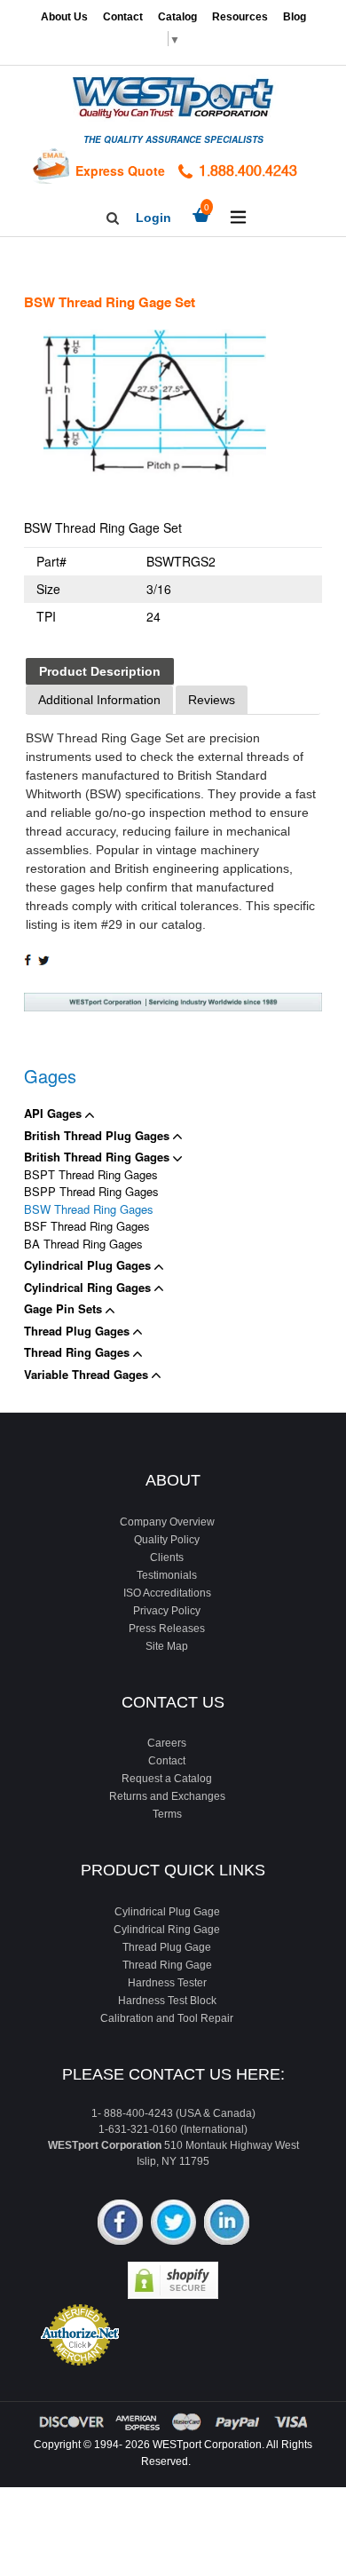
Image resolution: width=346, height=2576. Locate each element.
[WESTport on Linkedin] (227, 2224)
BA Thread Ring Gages (83, 1244)
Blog (295, 17)
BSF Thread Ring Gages (87, 1226)
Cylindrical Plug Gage (167, 1912)
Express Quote (120, 170)
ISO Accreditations (167, 1593)
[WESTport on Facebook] (120, 2224)
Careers (167, 1743)
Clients (167, 1557)
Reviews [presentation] (212, 700)
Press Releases (167, 1629)
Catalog (177, 17)
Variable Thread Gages (88, 1374)
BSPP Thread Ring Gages (91, 1191)
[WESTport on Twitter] (173, 2224)
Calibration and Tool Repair (167, 2018)
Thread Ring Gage (167, 1965)
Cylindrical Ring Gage (167, 1930)
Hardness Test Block (167, 2001)
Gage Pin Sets (65, 1308)
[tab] (100, 672)
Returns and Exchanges (167, 1796)
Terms (167, 1814)
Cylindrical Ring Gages (89, 1287)
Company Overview (167, 1522)
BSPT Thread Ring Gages (91, 1174)
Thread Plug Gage (167, 1947)
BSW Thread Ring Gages (89, 1209)
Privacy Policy (167, 1611)
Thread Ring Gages (79, 1352)
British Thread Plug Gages (98, 1135)
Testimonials (167, 1575)
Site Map (167, 1646)
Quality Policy (167, 1540)
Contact (123, 17)
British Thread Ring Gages (98, 1157)
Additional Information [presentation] (99, 700)
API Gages (55, 1113)
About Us (64, 17)
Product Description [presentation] (100, 671)
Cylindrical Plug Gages (89, 1265)
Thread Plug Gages (79, 1331)
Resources (240, 17)
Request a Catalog (167, 1779)
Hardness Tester (167, 1983)
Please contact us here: (173, 2074)
